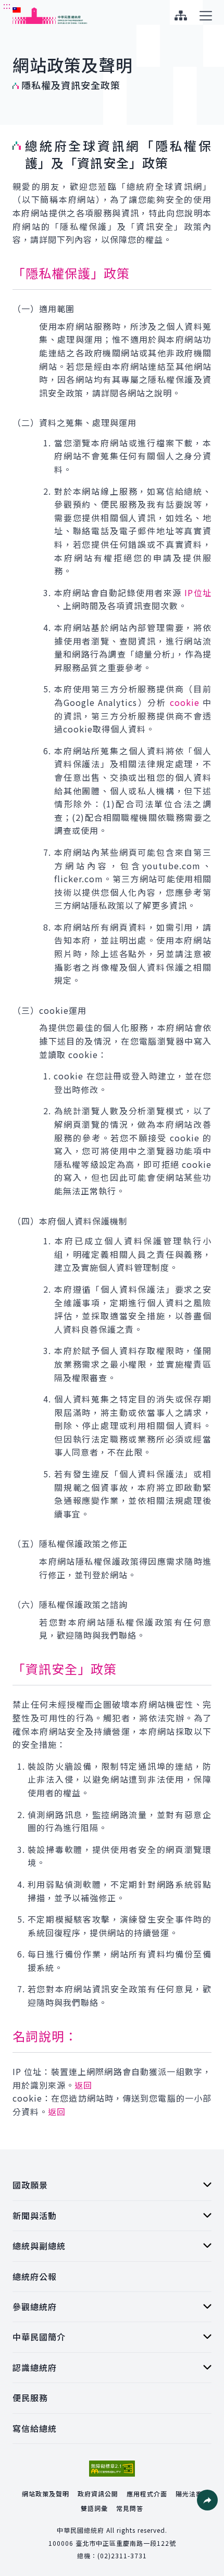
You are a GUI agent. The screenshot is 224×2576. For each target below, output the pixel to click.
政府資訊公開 (98, 2494)
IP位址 (198, 593)
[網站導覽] (181, 16)
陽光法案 (189, 2494)
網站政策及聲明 (46, 2494)
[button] (207, 2500)
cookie (185, 702)
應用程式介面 (147, 2494)
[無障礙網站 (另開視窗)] (112, 2469)
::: (7, 6)
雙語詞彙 (94, 2508)
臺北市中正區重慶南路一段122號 (126, 2543)
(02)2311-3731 (122, 2555)
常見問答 (130, 2508)
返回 (83, 2085)
